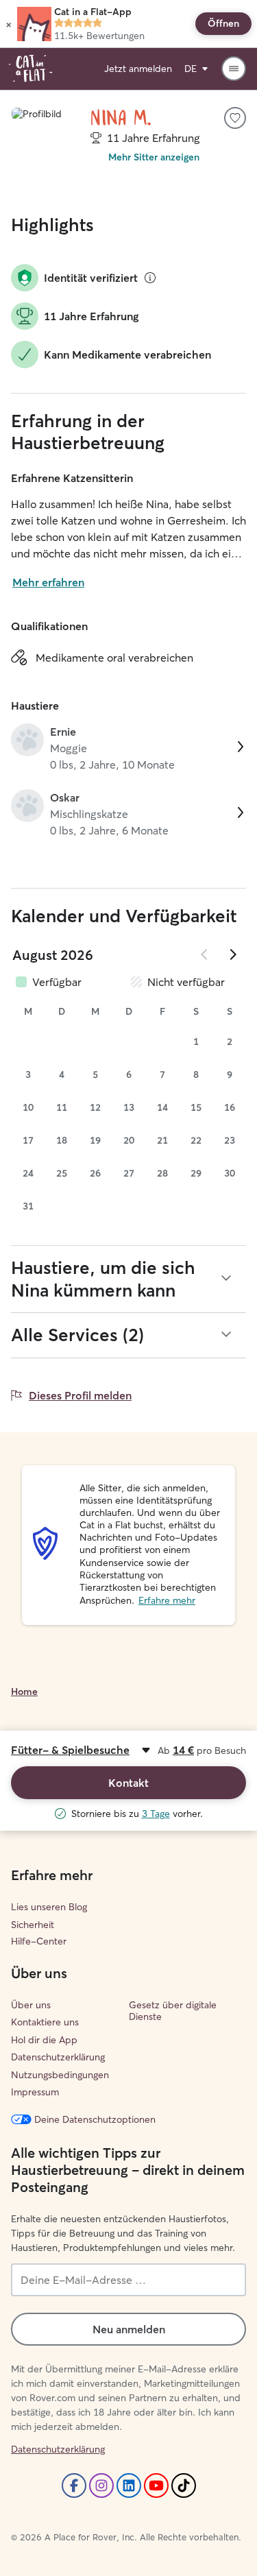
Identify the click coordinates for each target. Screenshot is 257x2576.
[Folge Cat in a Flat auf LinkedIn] (129, 2485)
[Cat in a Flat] (30, 69)
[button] (9, 24)
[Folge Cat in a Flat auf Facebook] (74, 2485)
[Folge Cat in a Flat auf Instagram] (101, 2485)
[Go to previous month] (205, 954)
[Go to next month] (232, 954)
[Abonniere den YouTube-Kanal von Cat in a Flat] (156, 2485)
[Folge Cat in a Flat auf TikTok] (184, 2485)
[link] (128, 748)
